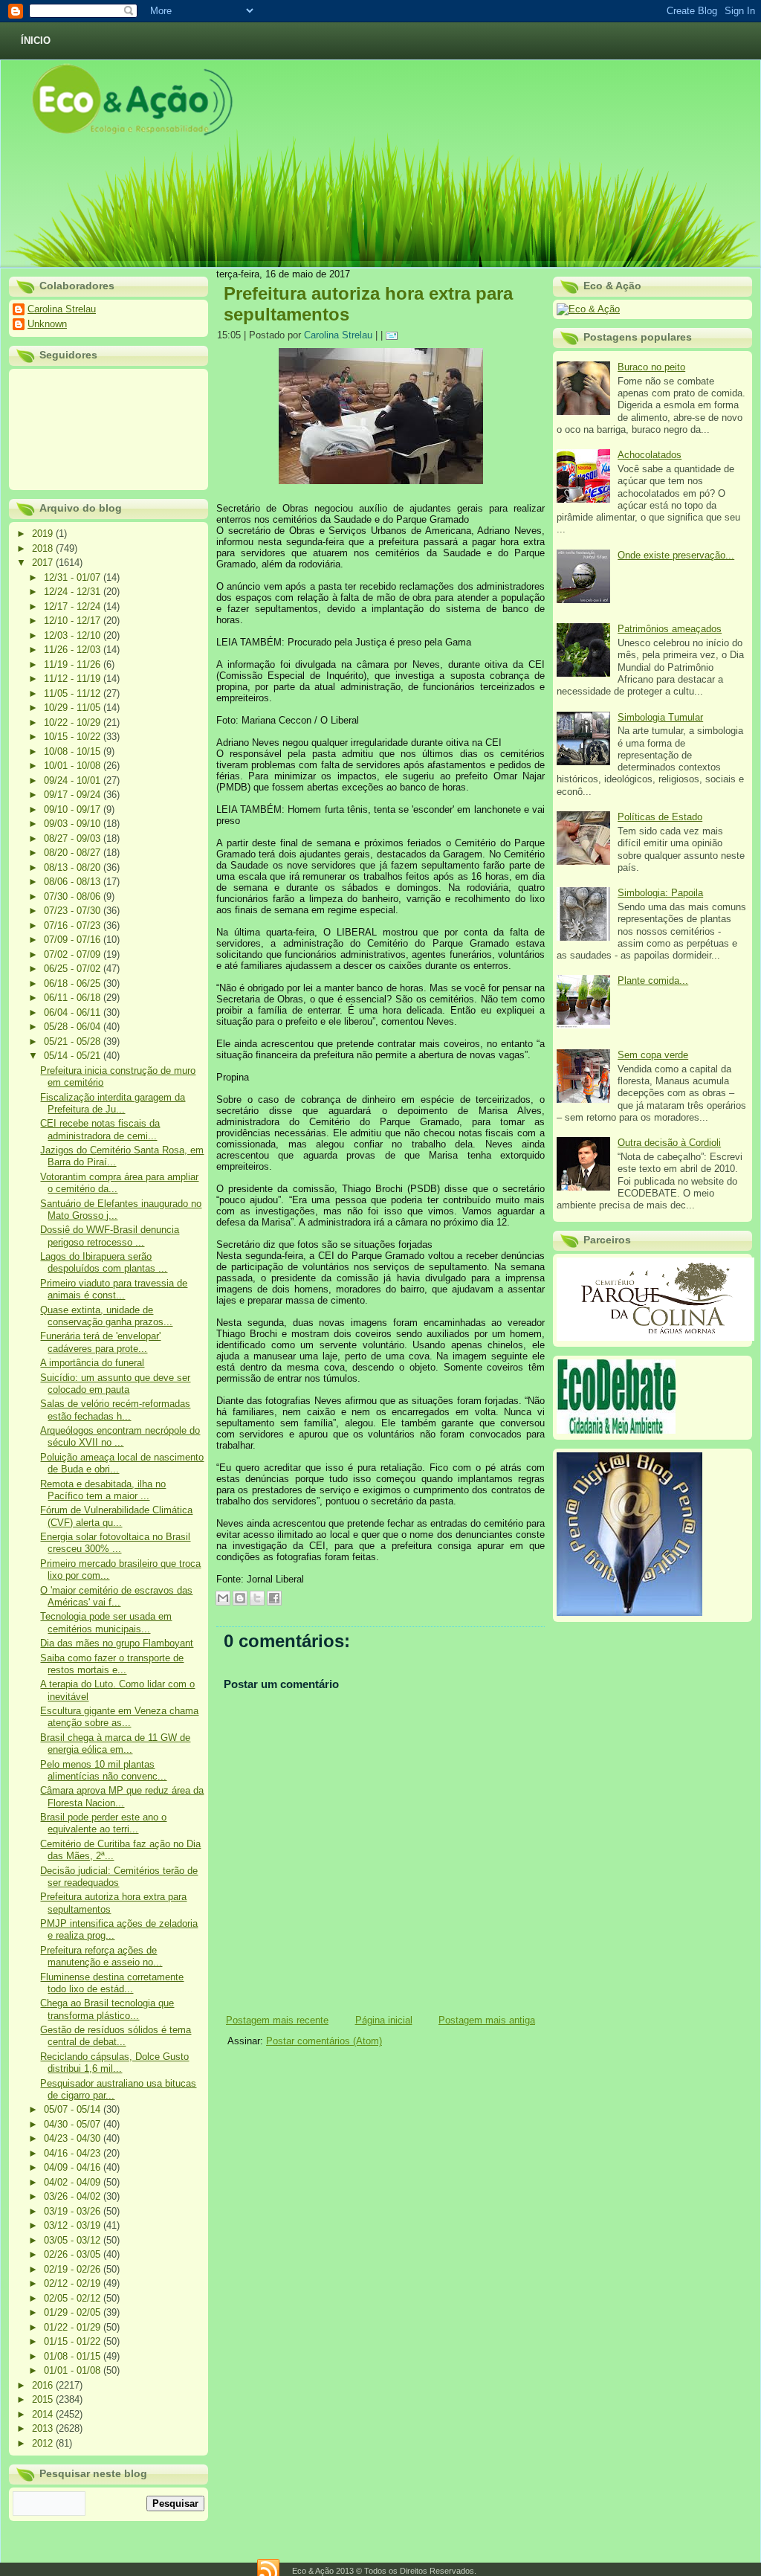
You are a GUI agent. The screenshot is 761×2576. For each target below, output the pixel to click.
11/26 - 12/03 (74, 650)
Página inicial (384, 2020)
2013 (44, 2428)
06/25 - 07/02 (74, 969)
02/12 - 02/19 (74, 2283)
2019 (44, 534)
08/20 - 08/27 (74, 853)
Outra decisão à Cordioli (669, 1143)
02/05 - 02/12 (74, 2298)
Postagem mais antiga (487, 2020)
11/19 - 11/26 (74, 664)
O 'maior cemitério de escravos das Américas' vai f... (116, 1596)
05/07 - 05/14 (74, 2109)
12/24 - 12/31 (74, 592)
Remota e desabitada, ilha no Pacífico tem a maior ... (103, 1490)
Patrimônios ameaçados (670, 629)
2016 (44, 2385)
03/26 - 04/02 (74, 2196)
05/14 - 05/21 (74, 1056)
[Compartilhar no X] (257, 1598)
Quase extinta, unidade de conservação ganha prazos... (106, 1316)
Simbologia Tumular (660, 717)
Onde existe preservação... (676, 555)
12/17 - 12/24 (74, 606)
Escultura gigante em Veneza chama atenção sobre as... (119, 1717)
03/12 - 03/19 (74, 2225)
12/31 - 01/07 (74, 577)
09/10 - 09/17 (74, 809)
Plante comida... (653, 981)
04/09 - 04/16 (74, 2167)
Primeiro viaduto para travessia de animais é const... (114, 1289)
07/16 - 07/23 (74, 925)
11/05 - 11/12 (74, 693)
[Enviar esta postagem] (394, 335)
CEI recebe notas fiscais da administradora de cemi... (100, 1129)
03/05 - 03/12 (74, 2240)
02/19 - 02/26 (74, 2269)
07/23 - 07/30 (74, 911)
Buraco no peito (651, 367)
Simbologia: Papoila (660, 893)
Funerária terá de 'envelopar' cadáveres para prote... (100, 1342)
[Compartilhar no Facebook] (274, 1598)
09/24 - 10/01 (74, 780)
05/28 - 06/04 (74, 1027)
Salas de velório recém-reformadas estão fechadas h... (115, 1410)
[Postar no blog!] (240, 1598)
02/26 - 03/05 (74, 2254)
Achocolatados (650, 455)
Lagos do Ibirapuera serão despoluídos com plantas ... (104, 1262)
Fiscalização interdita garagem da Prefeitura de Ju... (113, 1103)
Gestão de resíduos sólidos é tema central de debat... (116, 2036)
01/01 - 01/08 (74, 2370)
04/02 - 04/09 (74, 2182)
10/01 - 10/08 (74, 766)
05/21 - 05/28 (74, 1041)
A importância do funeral (92, 1363)
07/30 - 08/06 (74, 896)
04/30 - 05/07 (74, 2124)
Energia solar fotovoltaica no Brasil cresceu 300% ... (115, 1543)
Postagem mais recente (277, 2020)
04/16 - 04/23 (74, 2153)
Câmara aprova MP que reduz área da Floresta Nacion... (122, 1796)
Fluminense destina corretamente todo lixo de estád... (112, 1983)
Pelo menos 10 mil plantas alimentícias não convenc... (103, 1770)
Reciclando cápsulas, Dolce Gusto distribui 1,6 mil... (114, 2063)
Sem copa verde (653, 1055)
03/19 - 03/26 (74, 2211)
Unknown (47, 324)
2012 (44, 2443)
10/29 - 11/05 (74, 708)
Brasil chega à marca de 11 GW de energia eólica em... (115, 1743)
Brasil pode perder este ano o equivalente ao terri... (103, 1823)
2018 (44, 548)
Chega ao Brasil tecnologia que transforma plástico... (107, 2009)
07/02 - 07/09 (74, 954)
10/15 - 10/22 (74, 737)
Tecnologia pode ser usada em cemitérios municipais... (106, 1622)
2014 (44, 2414)
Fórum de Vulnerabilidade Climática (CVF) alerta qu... (116, 1516)
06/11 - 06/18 (74, 998)
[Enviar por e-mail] (223, 1598)
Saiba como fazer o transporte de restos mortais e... (112, 1664)
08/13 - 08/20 (74, 867)
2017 (44, 563)
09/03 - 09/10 (74, 824)
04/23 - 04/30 (74, 2138)
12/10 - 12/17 (74, 621)
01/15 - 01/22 (74, 2341)
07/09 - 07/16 (74, 940)
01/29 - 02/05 (74, 2312)
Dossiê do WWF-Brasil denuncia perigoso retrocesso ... (110, 1236)
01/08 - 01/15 (74, 2356)
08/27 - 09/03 (74, 838)
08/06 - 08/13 (74, 882)
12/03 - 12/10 (74, 635)
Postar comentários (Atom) (324, 2041)
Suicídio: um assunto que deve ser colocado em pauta (115, 1384)
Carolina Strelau (62, 309)
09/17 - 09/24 (74, 795)
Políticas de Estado (660, 817)
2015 (44, 2399)
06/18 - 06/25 (74, 983)
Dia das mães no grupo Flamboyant (117, 1643)
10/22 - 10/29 (74, 722)
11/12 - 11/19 (74, 679)
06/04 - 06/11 (74, 1012)
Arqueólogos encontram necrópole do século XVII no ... (120, 1436)
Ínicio (36, 41)
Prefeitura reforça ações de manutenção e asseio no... (101, 1956)
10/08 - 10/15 (74, 751)
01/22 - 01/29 (74, 2327)
